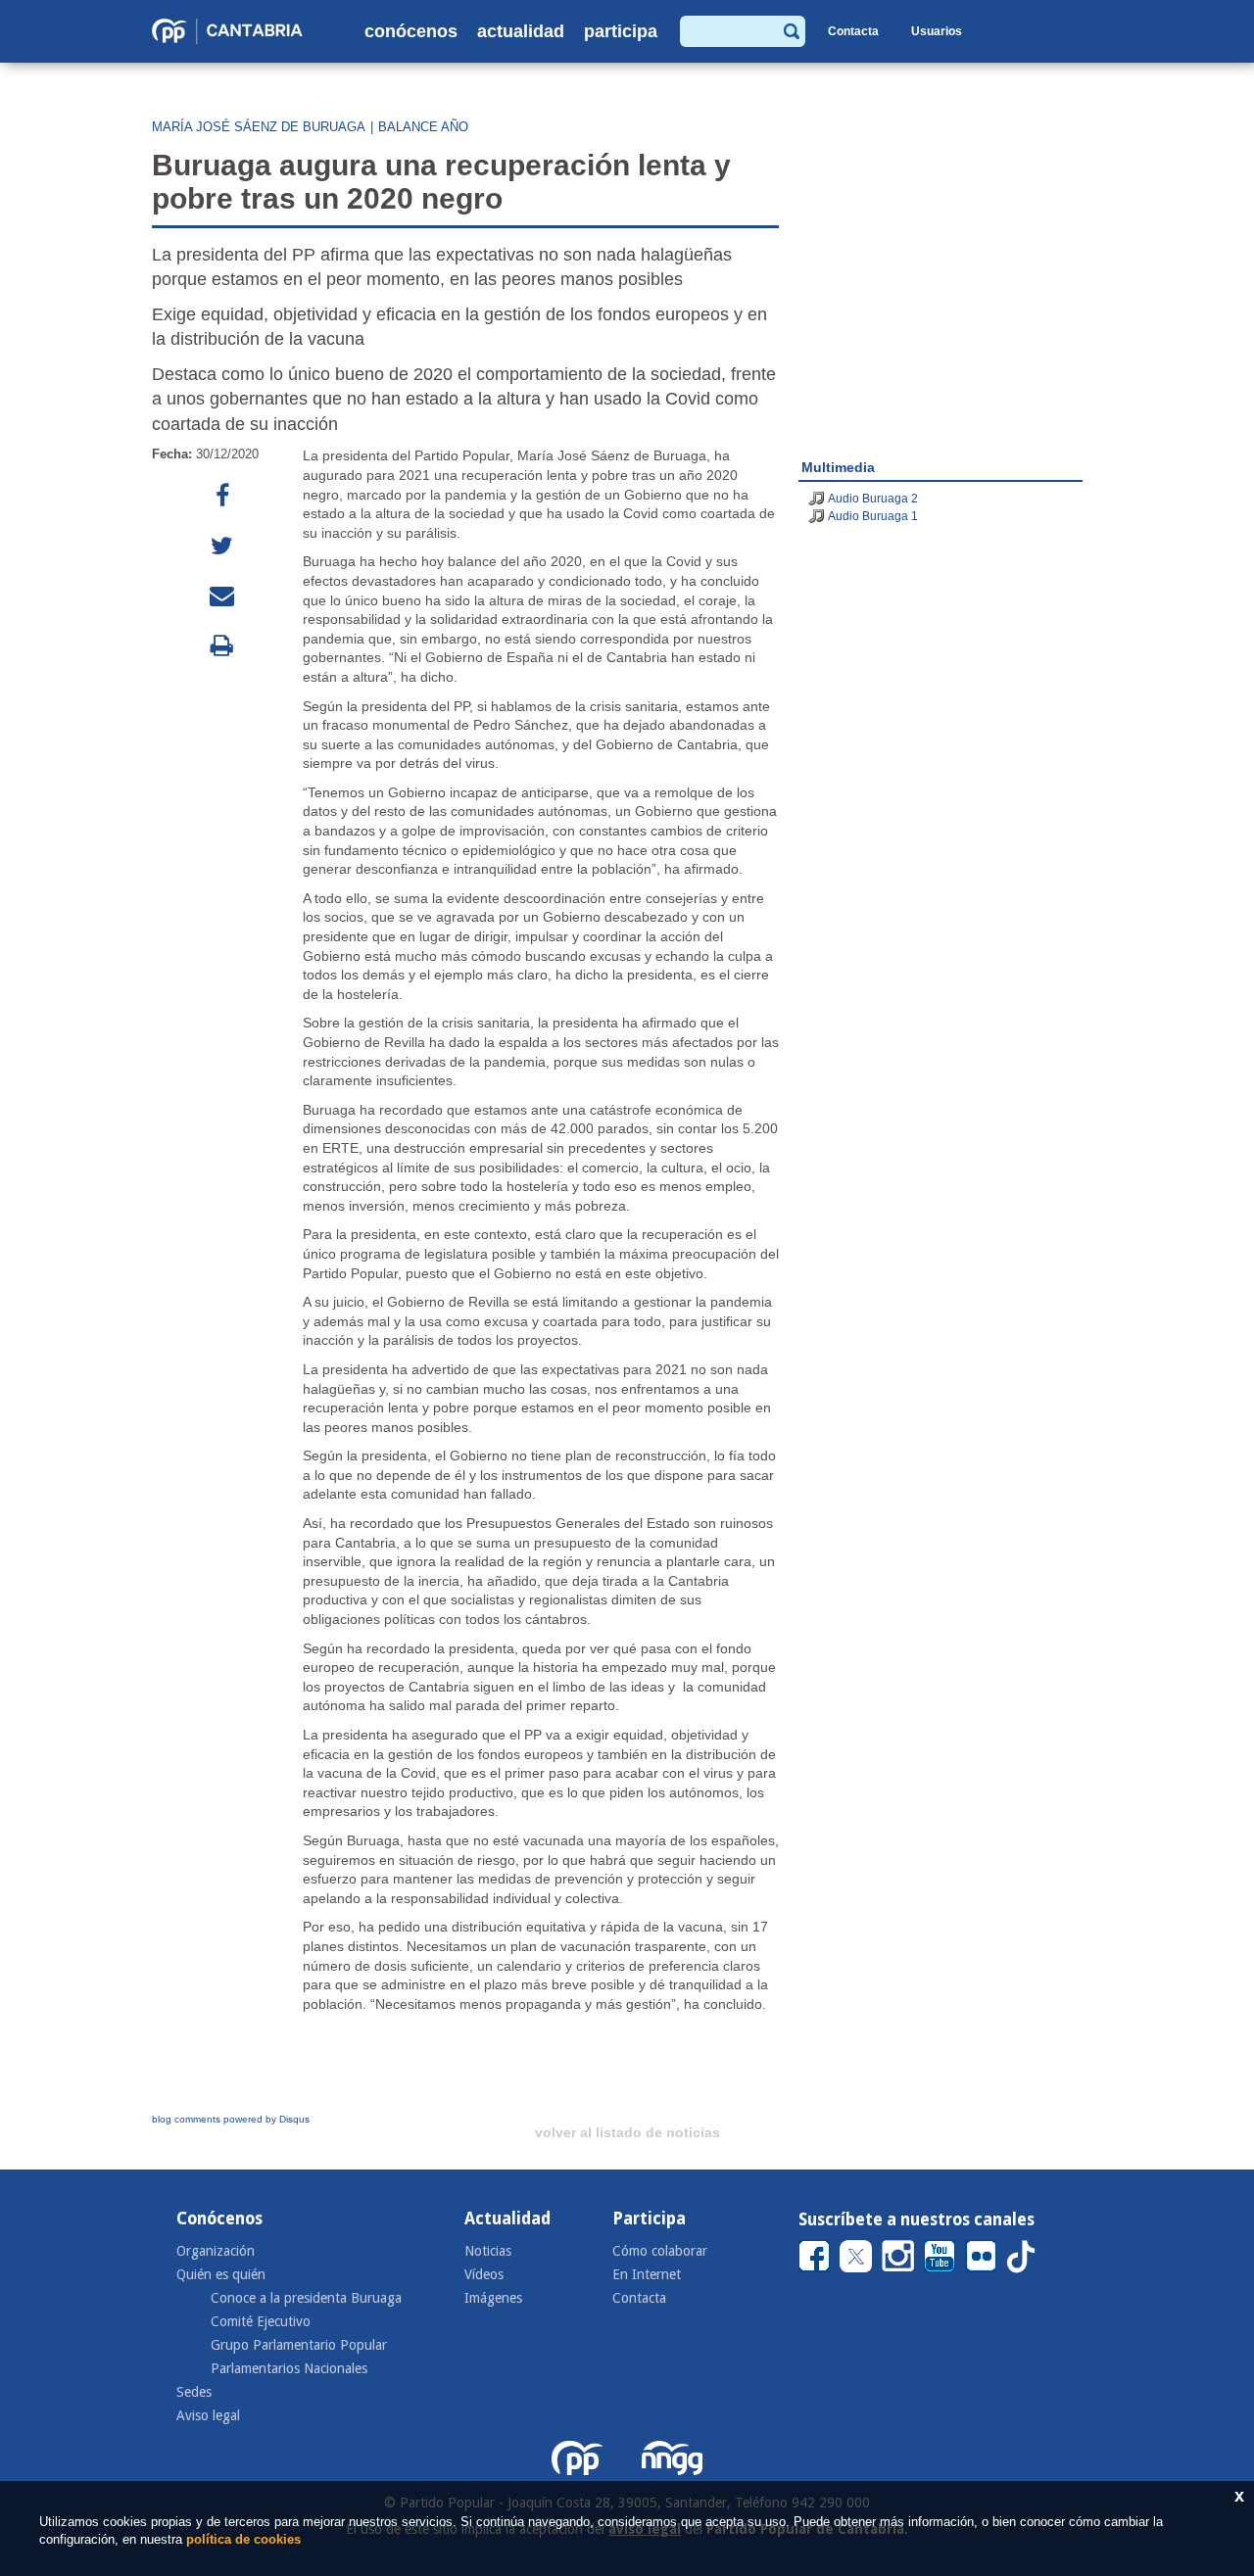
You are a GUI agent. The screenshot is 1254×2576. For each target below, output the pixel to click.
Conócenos (411, 31)
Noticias (488, 2251)
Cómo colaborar (660, 2251)
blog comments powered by (231, 2119)
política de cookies (243, 2539)
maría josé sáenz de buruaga (259, 127)
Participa (621, 31)
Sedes (194, 2392)
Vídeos (484, 2274)
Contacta (853, 31)
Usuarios (937, 31)
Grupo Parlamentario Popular (299, 2345)
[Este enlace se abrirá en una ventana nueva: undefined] (222, 496)
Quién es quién (221, 2274)
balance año (423, 127)
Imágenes (493, 2298)
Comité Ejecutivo (261, 2321)
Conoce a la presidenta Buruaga (306, 2298)
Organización (216, 2251)
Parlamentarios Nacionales (289, 2368)
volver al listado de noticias (627, 2132)
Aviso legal (208, 2415)
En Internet (647, 2274)
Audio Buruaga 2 (873, 499)
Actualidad (521, 31)
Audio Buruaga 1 (873, 516)
